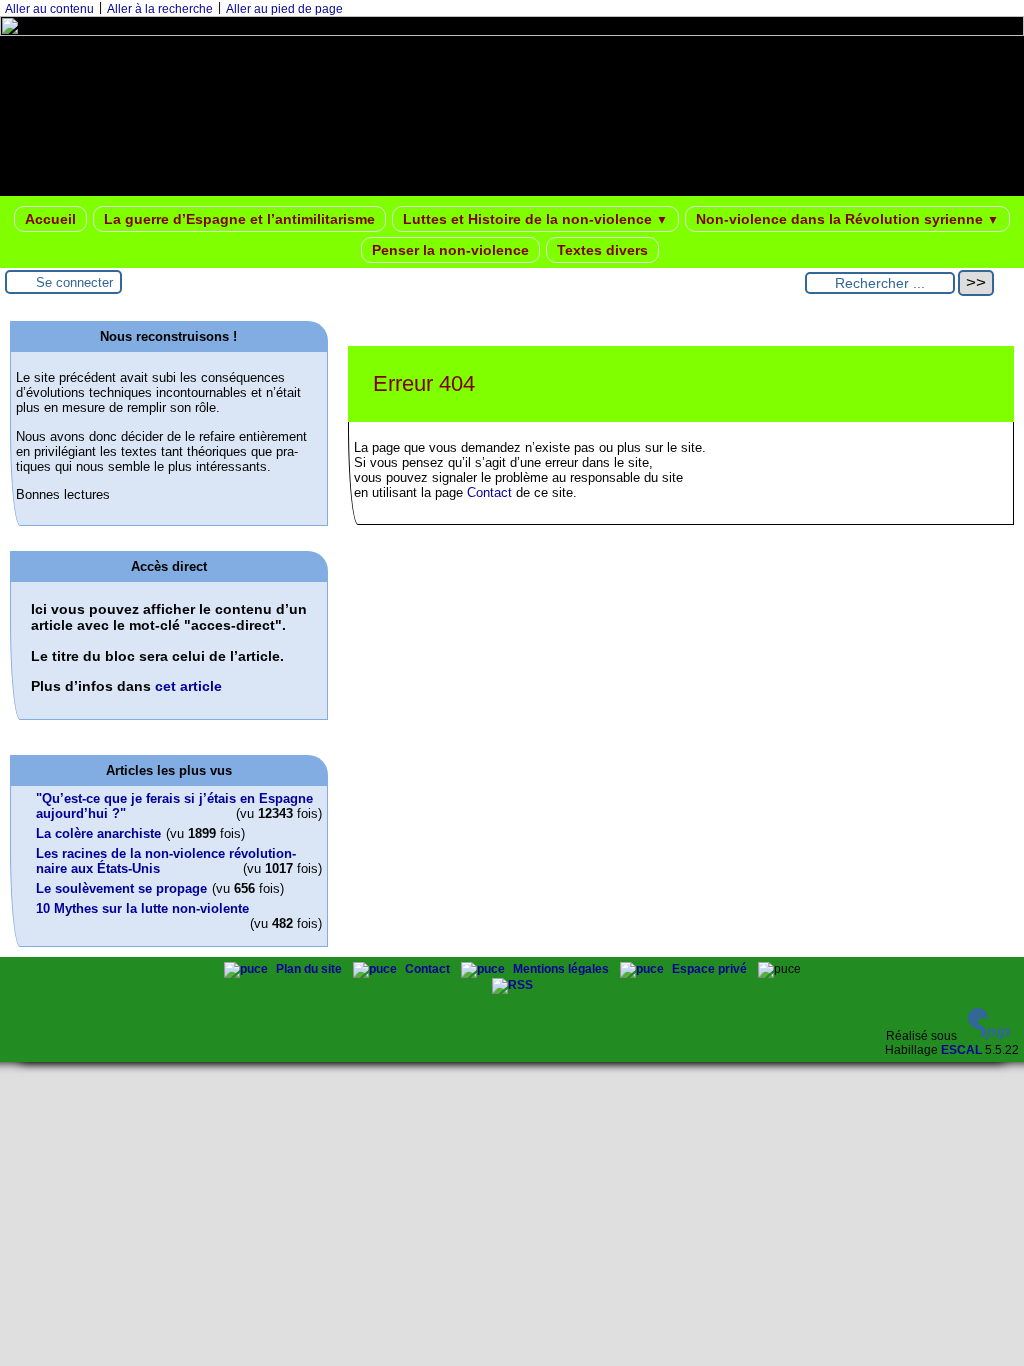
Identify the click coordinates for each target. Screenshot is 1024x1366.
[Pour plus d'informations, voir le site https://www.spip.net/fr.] (989, 1036)
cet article (188, 686)
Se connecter (74, 282)
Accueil (50, 219)
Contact (489, 492)
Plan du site (310, 969)
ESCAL (961, 1050)
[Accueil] (512, 32)
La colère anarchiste (98, 833)
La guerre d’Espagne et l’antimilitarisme (239, 219)
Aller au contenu (49, 9)
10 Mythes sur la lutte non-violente (142, 908)
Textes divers (602, 250)
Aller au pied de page (284, 9)
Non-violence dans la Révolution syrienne (847, 219)
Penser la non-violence (450, 250)
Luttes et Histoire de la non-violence (535, 219)
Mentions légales (562, 969)
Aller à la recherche (160, 9)
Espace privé (711, 969)
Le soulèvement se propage (121, 888)
